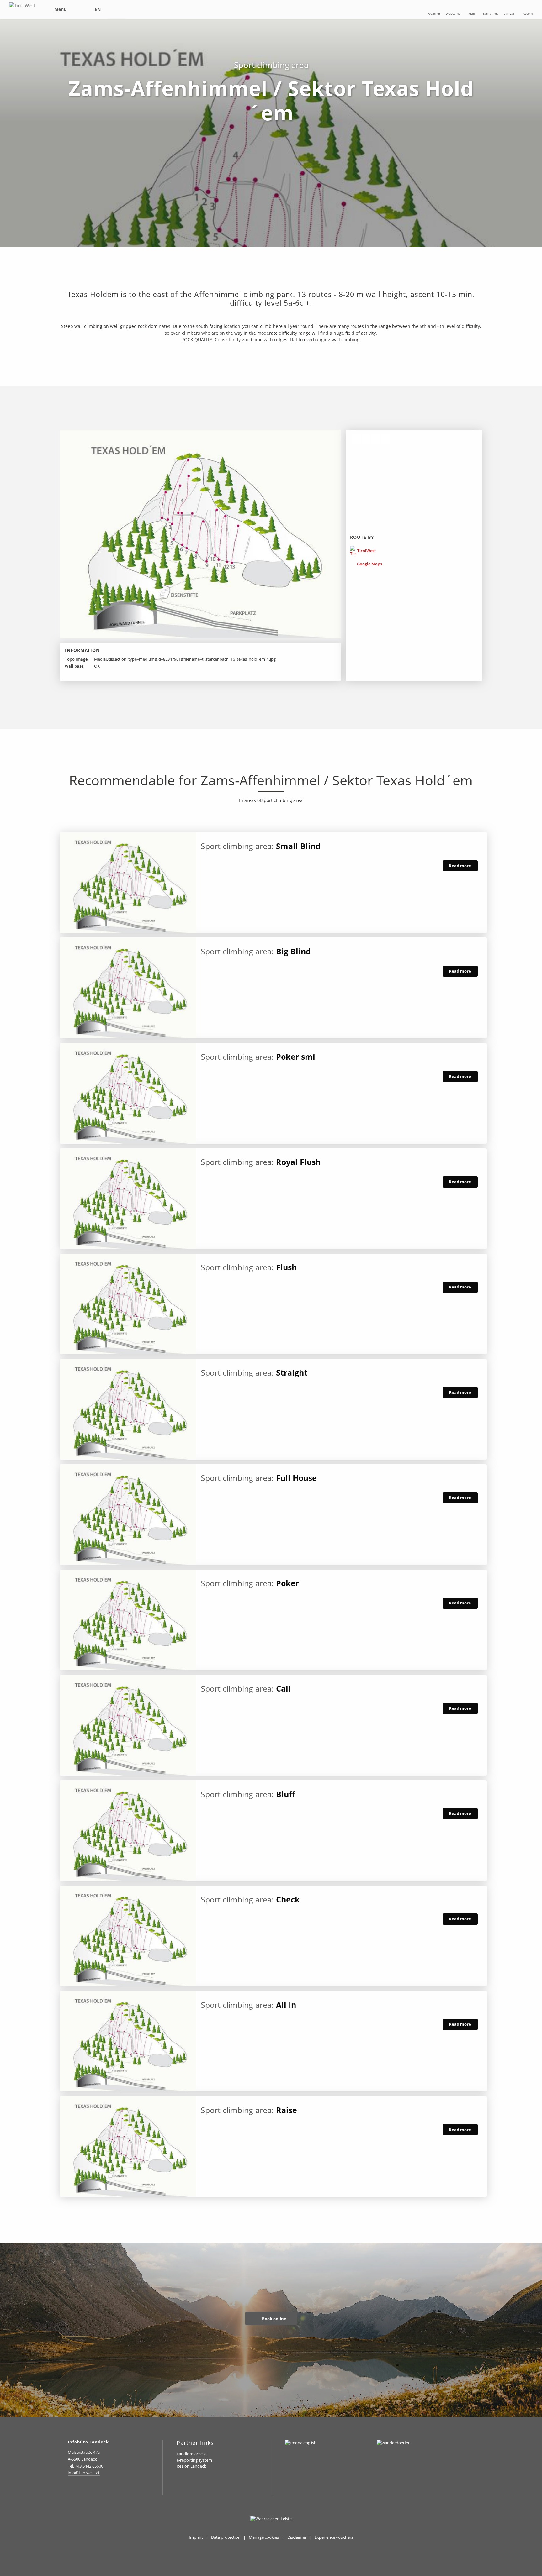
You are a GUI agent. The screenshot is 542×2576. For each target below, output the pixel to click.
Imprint (196, 2537)
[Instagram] (71, 2489)
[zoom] (356, 439)
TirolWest (366, 551)
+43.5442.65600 (89, 2466)
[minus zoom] (366, 439)
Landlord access (191, 2454)
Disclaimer (297, 2537)
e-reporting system (194, 2460)
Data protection (226, 2537)
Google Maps (369, 564)
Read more (460, 866)
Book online (274, 2319)
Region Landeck (191, 2466)
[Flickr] (99, 2489)
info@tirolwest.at (84, 2473)
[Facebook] (85, 2489)
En (98, 9)
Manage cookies (264, 2537)
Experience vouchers (334, 2537)
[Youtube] (112, 2489)
